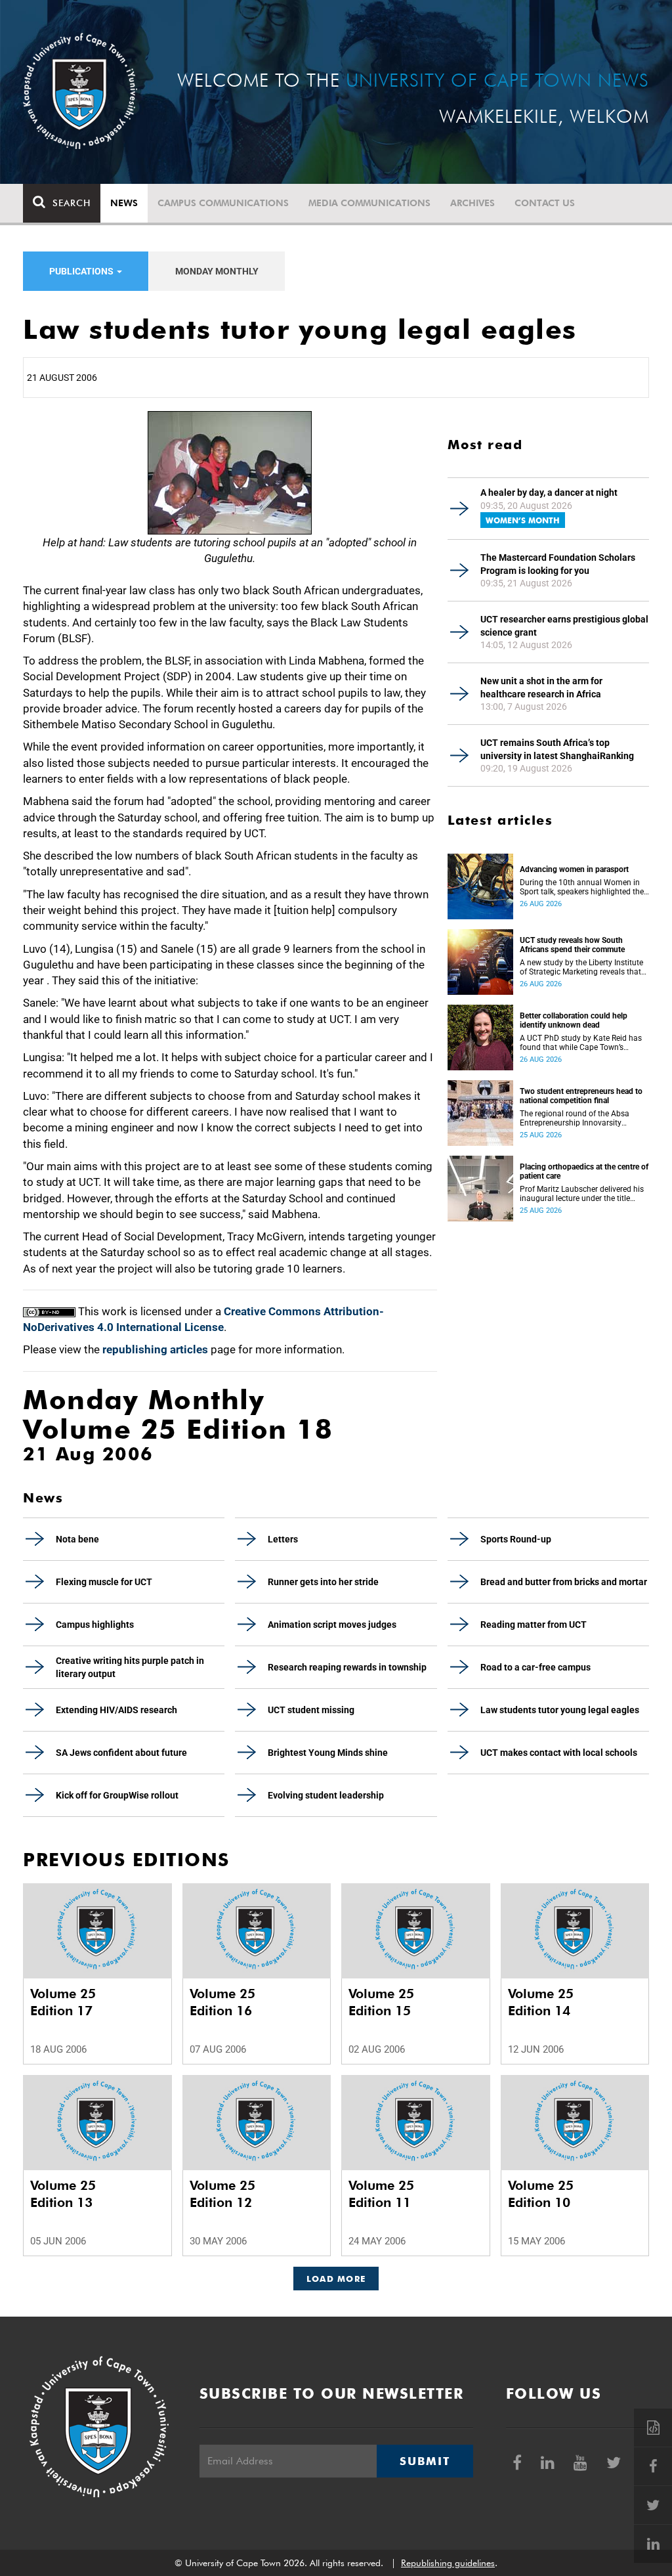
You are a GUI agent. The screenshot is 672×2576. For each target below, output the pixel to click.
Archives (472, 203)
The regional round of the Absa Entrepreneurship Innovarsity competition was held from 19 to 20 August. (577, 1118)
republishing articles (155, 1349)
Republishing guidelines (448, 2563)
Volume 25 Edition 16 (222, 2002)
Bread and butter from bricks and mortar (564, 1582)
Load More (336, 2279)
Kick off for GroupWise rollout (117, 1795)
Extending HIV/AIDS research (116, 1710)
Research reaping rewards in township (347, 1667)
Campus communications (223, 203)
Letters (283, 1539)
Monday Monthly (217, 271)
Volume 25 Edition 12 (222, 2194)
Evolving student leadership (326, 1795)
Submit (425, 2461)
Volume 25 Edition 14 (541, 2002)
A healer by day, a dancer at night (549, 492)
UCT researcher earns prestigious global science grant (564, 626)
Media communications (369, 203)
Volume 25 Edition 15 (381, 2002)
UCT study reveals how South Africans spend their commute (572, 945)
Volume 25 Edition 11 (381, 2194)
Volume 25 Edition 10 (541, 2194)
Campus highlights (95, 1625)
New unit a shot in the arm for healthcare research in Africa (541, 688)
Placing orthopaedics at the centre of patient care (584, 1171)
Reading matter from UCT (534, 1625)
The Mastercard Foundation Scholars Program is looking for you (558, 564)
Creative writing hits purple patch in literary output (130, 1667)
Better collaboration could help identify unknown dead (574, 1020)
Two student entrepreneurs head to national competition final (581, 1096)
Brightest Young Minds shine (328, 1753)
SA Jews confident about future (121, 1753)
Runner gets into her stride (323, 1582)
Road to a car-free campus (535, 1667)
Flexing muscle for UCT (104, 1582)
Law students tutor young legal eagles (560, 1710)
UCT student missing (311, 1710)
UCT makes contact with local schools (559, 1753)
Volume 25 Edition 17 (63, 2002)
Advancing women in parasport (574, 869)
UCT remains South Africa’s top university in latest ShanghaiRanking (557, 749)
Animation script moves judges (332, 1625)
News (124, 203)
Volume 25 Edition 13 (63, 2194)
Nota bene (77, 1539)
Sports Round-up (516, 1539)
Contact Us (545, 203)
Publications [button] (82, 271)
